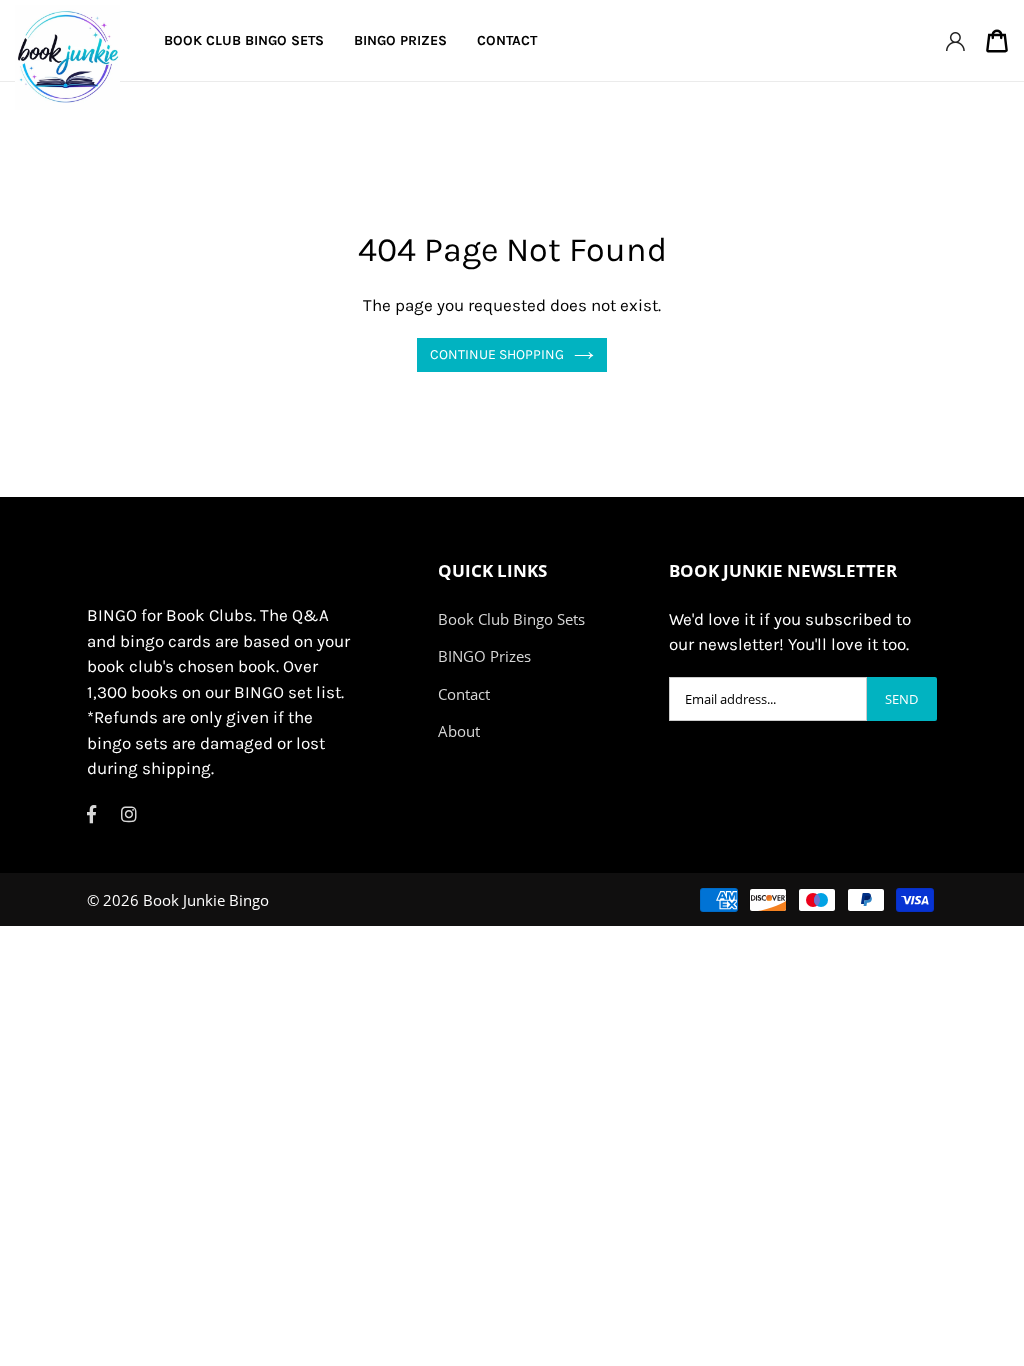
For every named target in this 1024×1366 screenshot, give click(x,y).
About (459, 731)
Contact (464, 694)
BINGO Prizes (484, 656)
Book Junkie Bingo (206, 900)
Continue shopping (497, 354)
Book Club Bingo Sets (511, 619)
